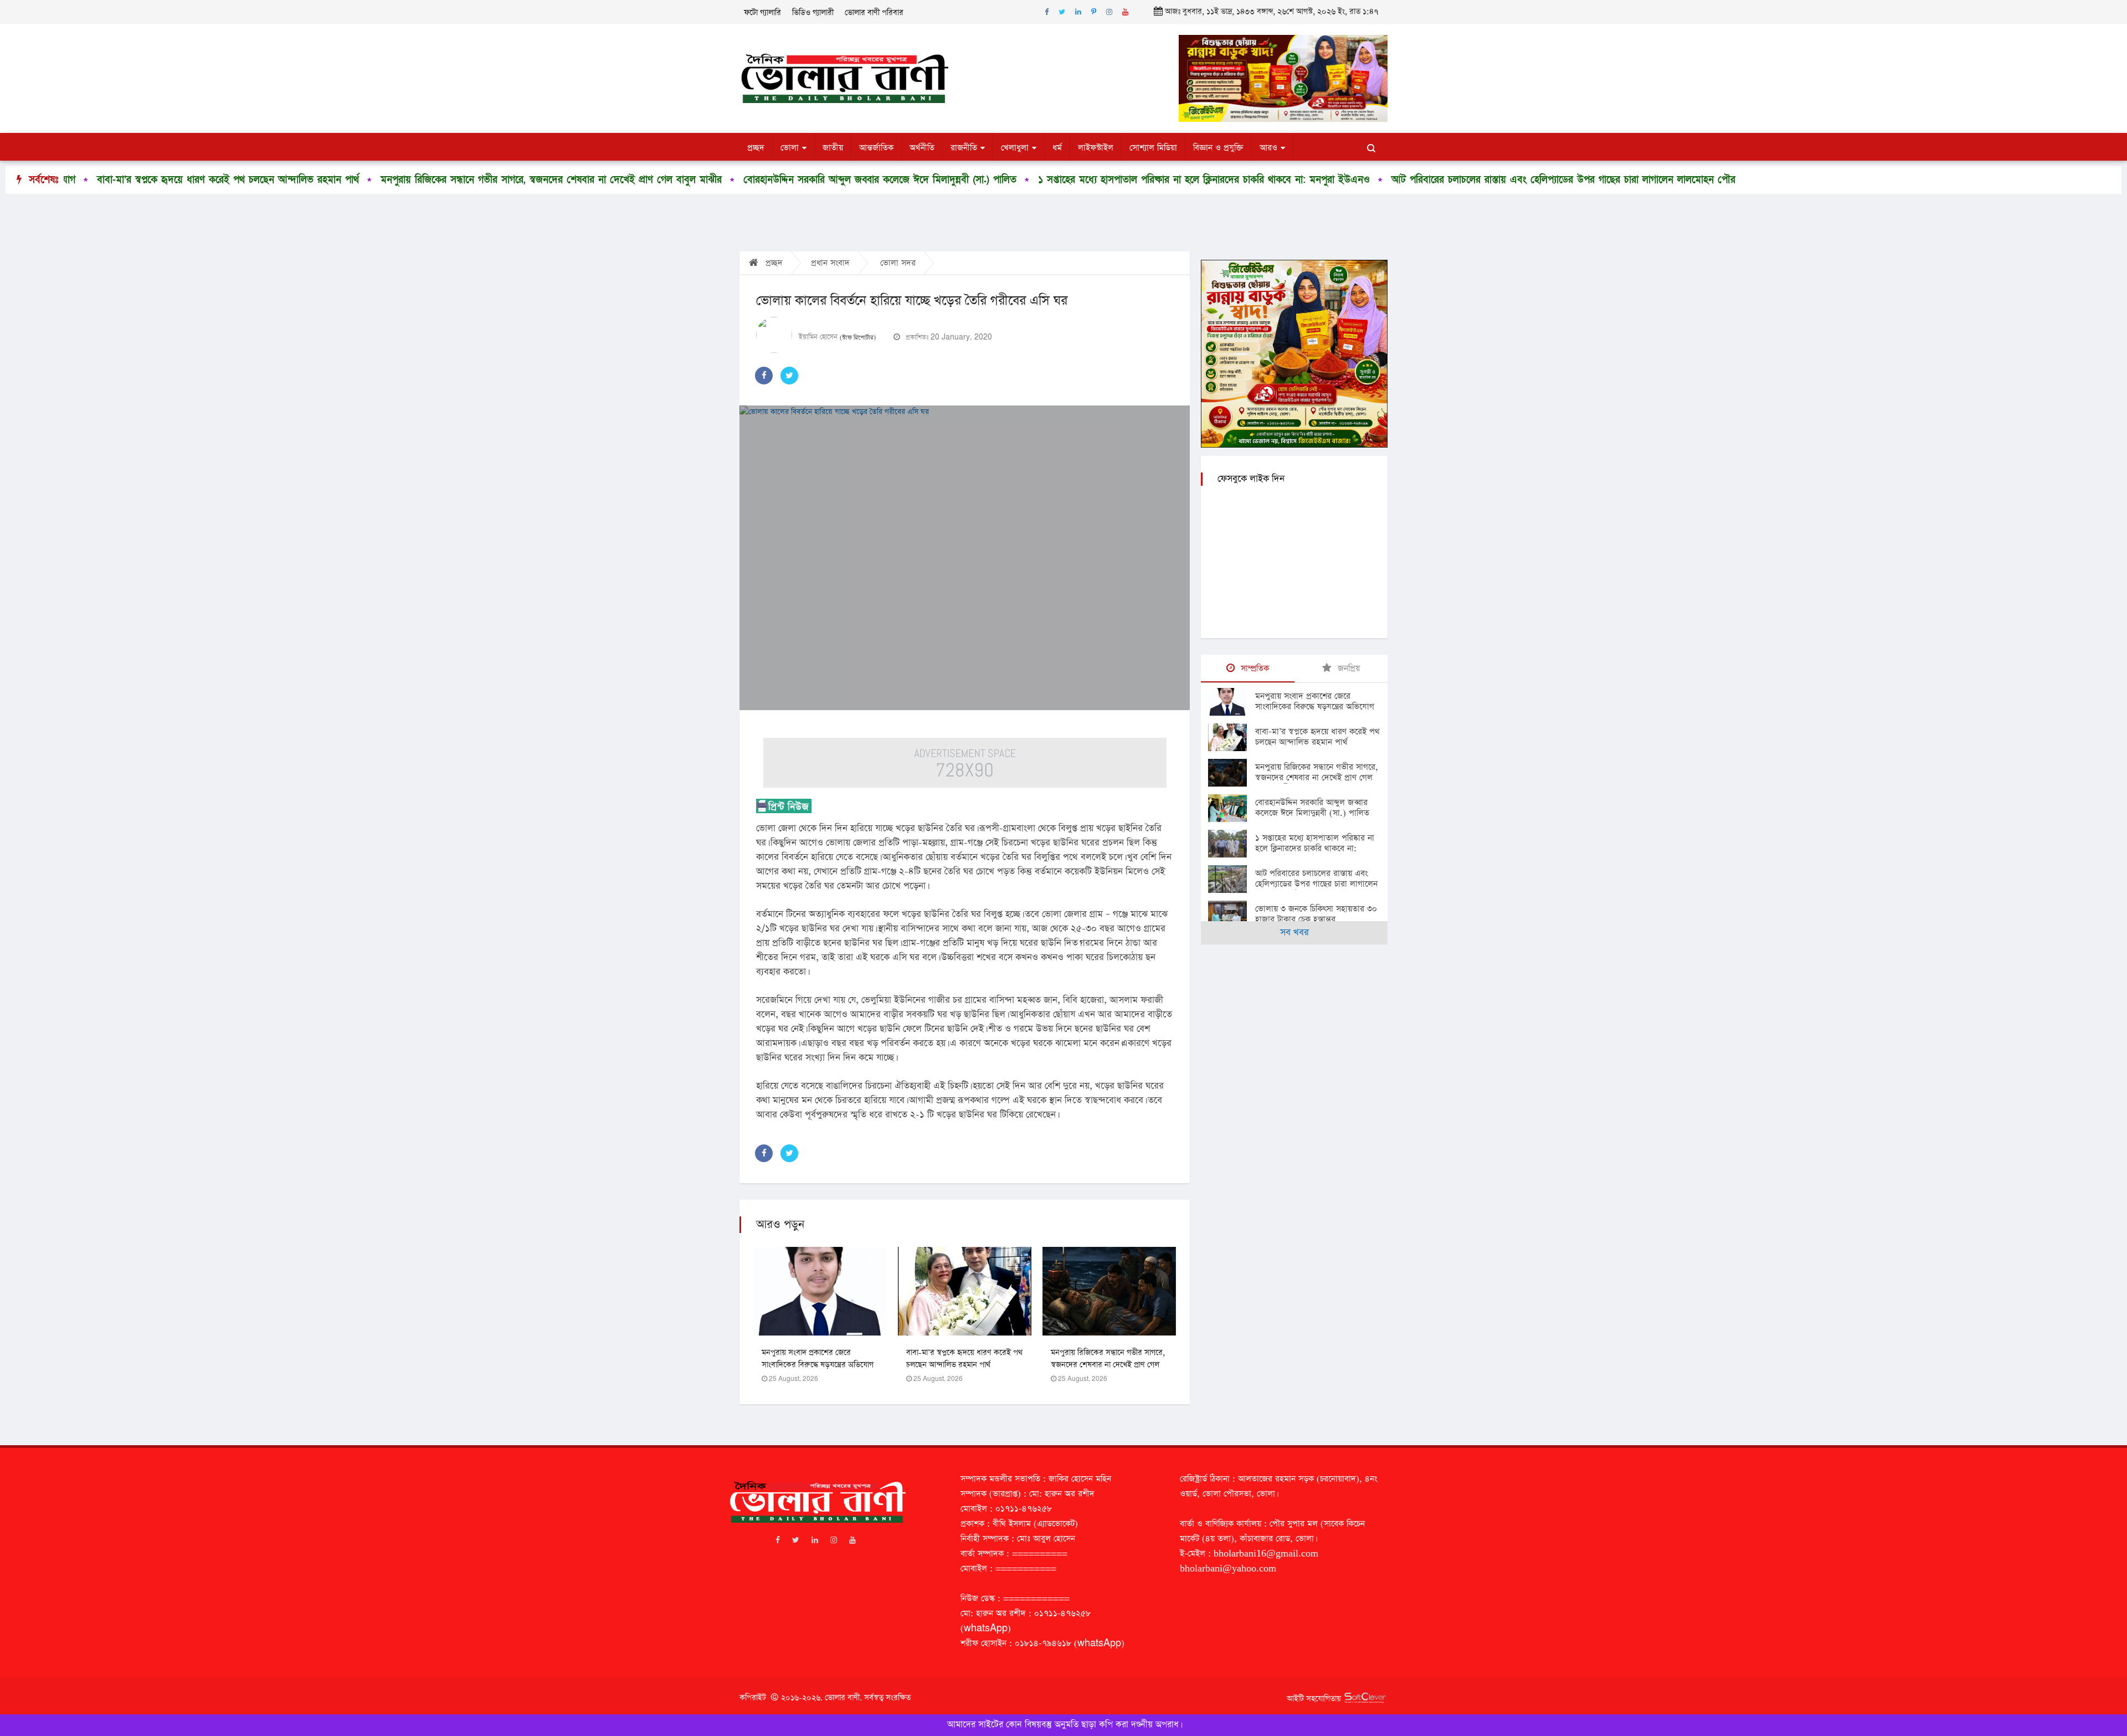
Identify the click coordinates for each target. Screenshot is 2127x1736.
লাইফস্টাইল (1096, 148)
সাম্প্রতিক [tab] (1253, 668)
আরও (1268, 148)
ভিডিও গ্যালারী (813, 13)
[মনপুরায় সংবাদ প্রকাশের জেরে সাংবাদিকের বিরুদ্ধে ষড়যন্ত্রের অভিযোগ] (1232, 702)
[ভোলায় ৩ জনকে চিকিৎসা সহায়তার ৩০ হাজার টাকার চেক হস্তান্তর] (1232, 915)
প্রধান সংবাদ (830, 263)
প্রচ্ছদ (756, 148)
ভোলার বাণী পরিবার (874, 13)
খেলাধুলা (1015, 148)
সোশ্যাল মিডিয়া (1153, 148)
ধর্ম (1057, 148)
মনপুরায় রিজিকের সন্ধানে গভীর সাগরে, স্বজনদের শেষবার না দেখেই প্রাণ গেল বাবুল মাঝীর (370, 180)
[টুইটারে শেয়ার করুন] (789, 376)
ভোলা (790, 148)
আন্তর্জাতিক (876, 148)
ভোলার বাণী (842, 1698)
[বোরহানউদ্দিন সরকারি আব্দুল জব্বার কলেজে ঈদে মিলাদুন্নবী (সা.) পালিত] (1232, 808)
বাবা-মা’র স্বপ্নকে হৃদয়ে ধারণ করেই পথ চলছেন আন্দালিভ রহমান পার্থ (1317, 737)
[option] (361, 180)
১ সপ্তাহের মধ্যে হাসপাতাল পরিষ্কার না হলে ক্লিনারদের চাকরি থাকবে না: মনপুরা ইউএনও (1023, 180)
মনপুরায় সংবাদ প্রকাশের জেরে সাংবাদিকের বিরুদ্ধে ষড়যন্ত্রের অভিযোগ (1315, 701)
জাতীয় (833, 148)
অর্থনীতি (922, 148)
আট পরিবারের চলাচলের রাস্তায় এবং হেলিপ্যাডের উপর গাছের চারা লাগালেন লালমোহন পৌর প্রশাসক (1398, 180)
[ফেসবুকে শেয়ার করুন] (764, 376)
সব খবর (1294, 933)
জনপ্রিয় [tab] (1347, 668)
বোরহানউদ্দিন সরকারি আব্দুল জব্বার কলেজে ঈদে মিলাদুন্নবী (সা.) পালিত (699, 180)
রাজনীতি (964, 148)
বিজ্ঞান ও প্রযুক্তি (1218, 148)
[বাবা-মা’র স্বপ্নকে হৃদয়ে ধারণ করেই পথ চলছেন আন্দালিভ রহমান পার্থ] (1232, 737)
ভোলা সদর (898, 263)
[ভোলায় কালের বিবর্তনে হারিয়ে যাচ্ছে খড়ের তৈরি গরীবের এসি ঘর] (965, 558)
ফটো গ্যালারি (762, 13)
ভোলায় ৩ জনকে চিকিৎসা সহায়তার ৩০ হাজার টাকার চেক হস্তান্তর (1732, 180)
